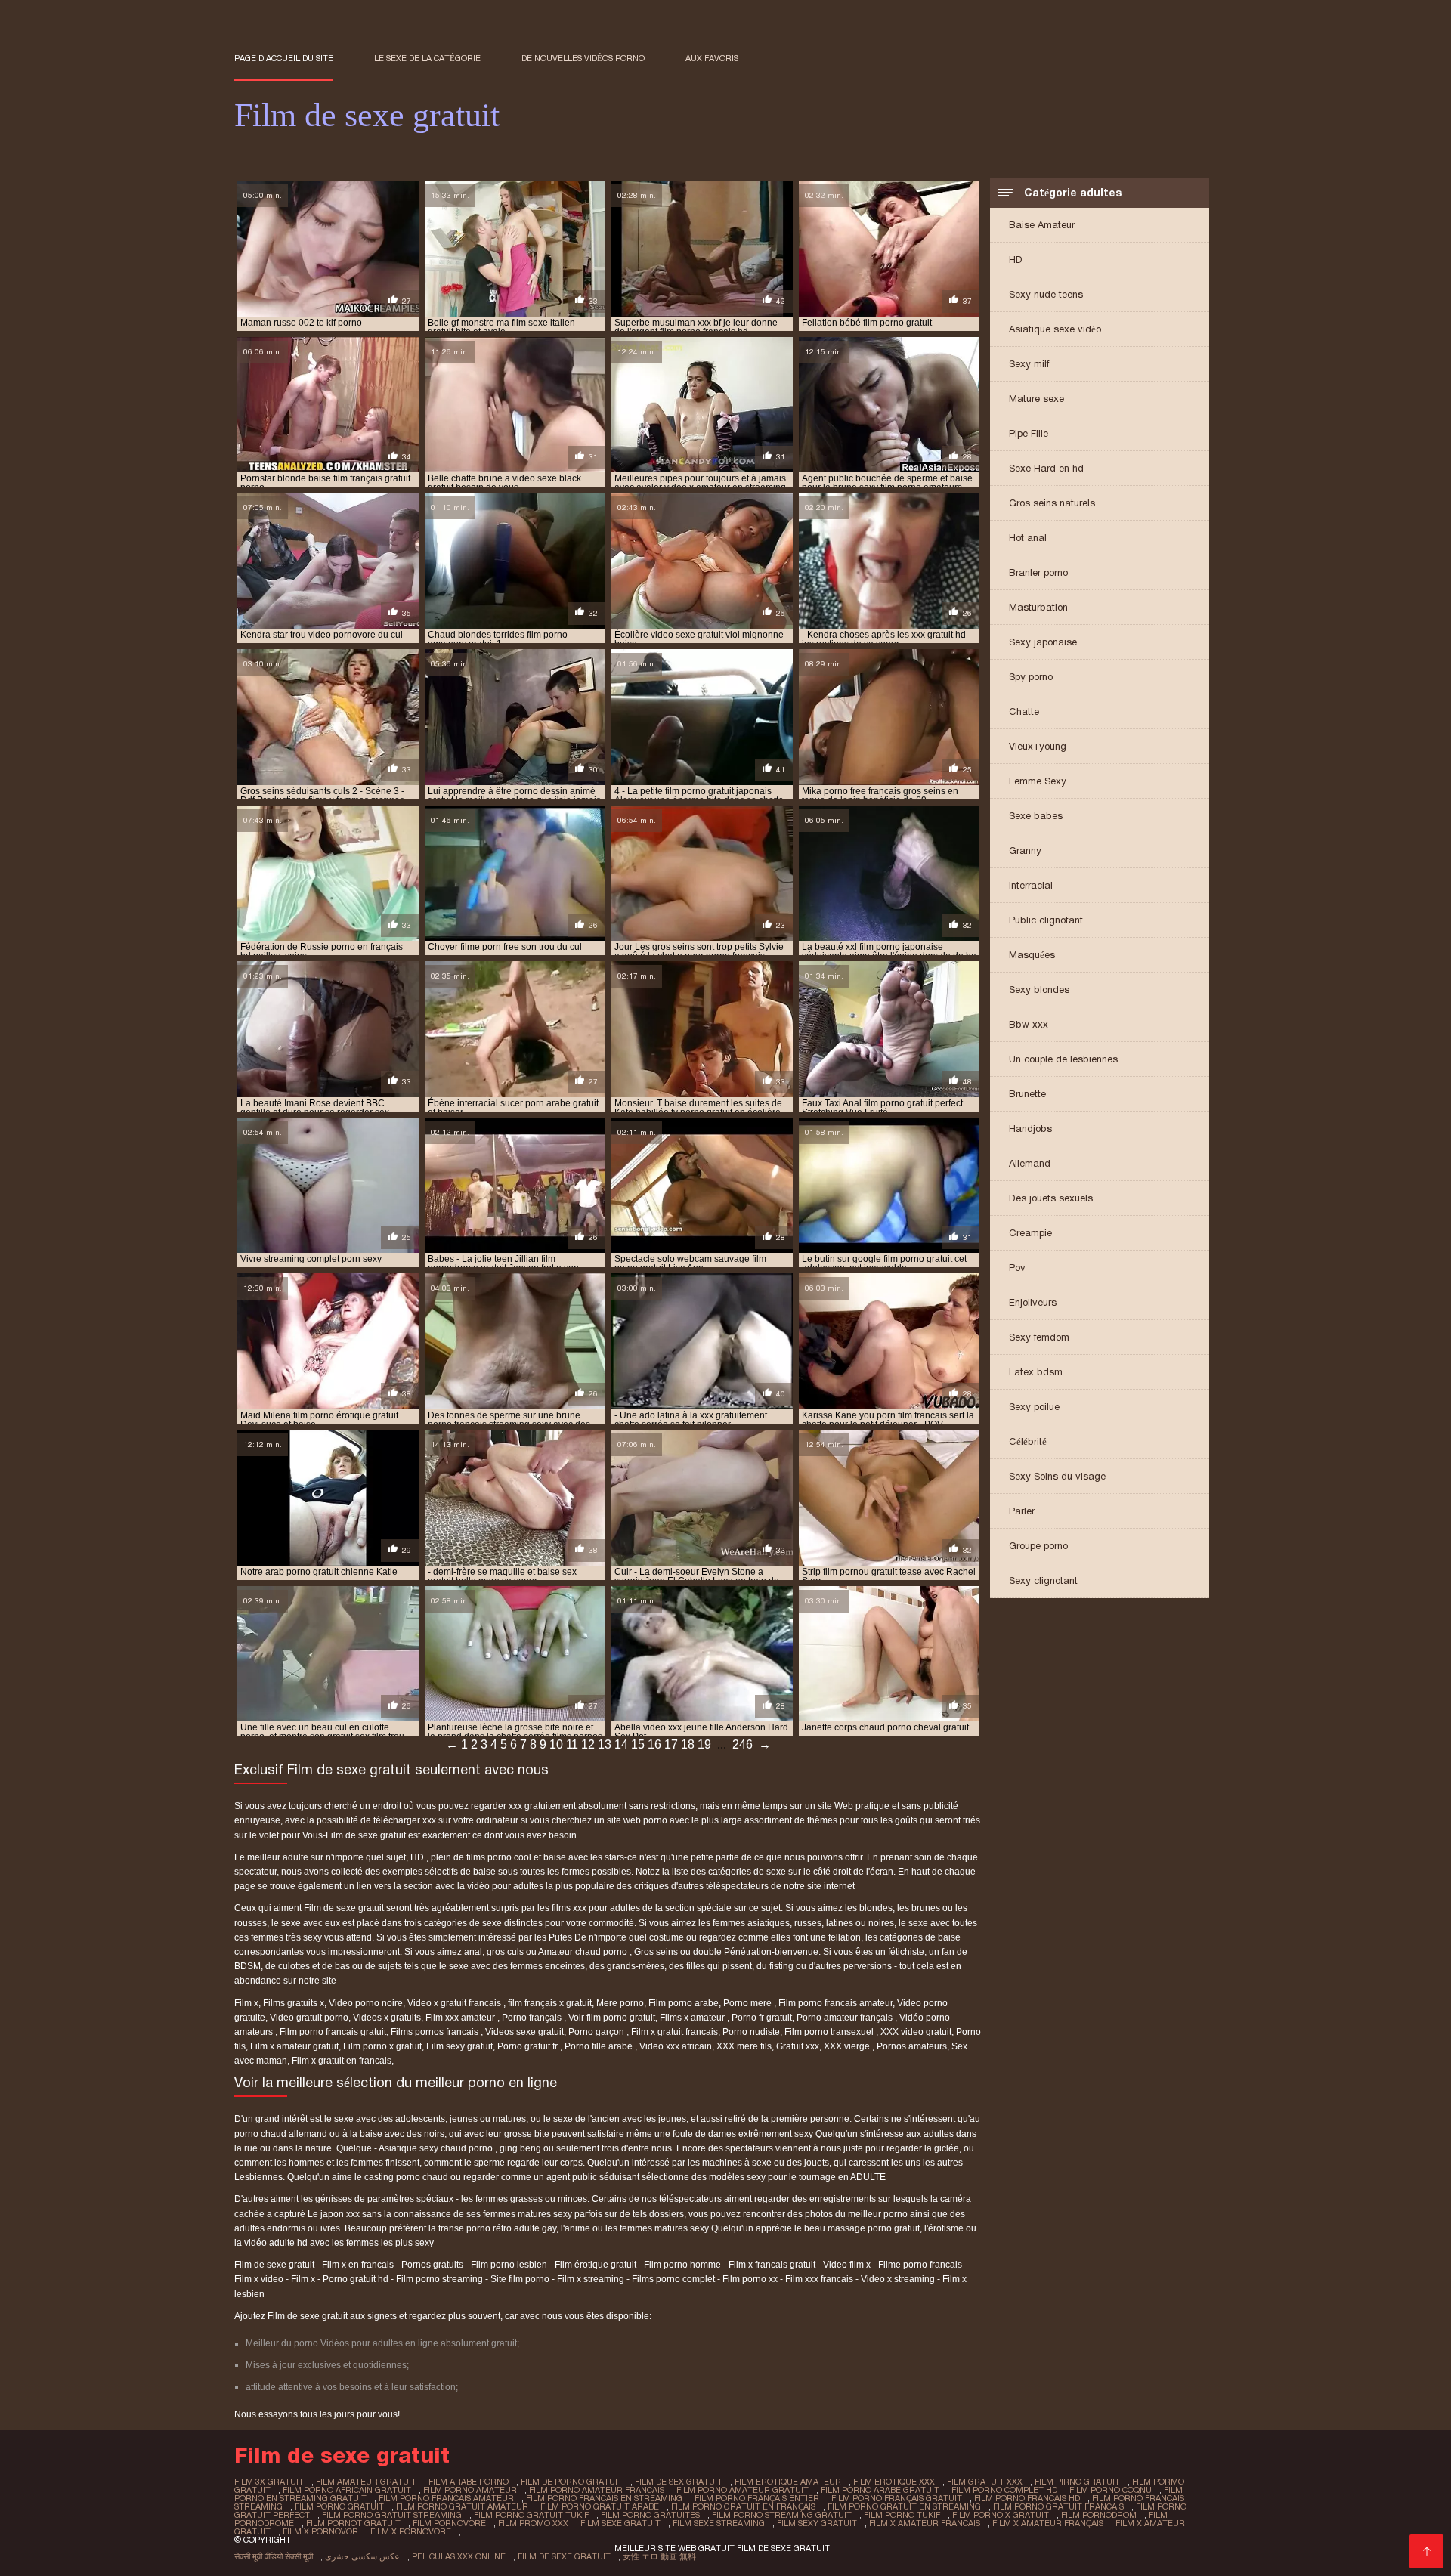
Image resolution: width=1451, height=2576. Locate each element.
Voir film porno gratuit (612, 2018)
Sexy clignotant (1043, 1580)
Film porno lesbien (509, 2265)
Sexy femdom (1039, 1337)
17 (671, 1744)
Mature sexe (1036, 399)
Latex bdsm (1036, 1372)
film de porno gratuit (572, 2482)
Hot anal (1028, 538)
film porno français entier (757, 2498)
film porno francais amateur (446, 2498)
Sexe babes (1036, 816)
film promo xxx (533, 2523)
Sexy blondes (1039, 990)
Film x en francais (358, 2265)
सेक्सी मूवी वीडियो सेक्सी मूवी (274, 2556)
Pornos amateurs (912, 2046)
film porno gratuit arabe (600, 2506)
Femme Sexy (1038, 781)
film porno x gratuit (1001, 2515)
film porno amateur (470, 2490)
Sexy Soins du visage (1057, 1476)
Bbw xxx (1029, 1024)
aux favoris (712, 58)
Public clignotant (1046, 920)
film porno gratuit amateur (462, 2506)
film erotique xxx (894, 2482)
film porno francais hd (1027, 2498)
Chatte (1024, 711)
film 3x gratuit (269, 2482)
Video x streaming (898, 2279)
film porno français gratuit (897, 2498)
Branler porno (1038, 572)
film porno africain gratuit (347, 2490)
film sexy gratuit (817, 2523)
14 (621, 1744)
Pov (1017, 1268)
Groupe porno (1038, 1546)
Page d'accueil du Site (284, 58)
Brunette (1027, 1094)
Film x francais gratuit (772, 2265)
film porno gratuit (339, 2506)
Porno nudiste (751, 2032)
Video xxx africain (676, 2046)
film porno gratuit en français (743, 2506)
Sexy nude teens (1046, 294)
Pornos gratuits (432, 2265)
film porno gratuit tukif (531, 2515)
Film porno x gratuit (382, 2046)
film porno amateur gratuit (743, 2490)
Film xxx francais (819, 2279)
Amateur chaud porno (584, 1952)
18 (688, 1744)
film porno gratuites (650, 2515)
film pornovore (449, 2523)
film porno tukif (902, 2515)
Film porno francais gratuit (333, 2032)
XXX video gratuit (916, 2032)
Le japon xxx (335, 2214)
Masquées (1032, 955)
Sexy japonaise (1043, 642)
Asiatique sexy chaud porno (437, 2148)
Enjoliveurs (1033, 1302)
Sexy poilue (1034, 1407)
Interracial (1031, 885)
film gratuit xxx (985, 2482)
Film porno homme (682, 2265)
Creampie (1030, 1233)
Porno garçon (597, 2032)
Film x (246, 2003)
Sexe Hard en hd (1046, 468)
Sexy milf (1029, 364)
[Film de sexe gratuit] (1426, 2551)
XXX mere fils (744, 2046)
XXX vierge (848, 2046)
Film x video (259, 2279)
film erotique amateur (788, 2482)
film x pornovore (411, 2531)
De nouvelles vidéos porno (583, 58)
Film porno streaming (439, 2279)
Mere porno (620, 2003)
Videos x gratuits (387, 2018)
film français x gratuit (550, 2003)
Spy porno (1031, 677)
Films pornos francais (436, 2032)
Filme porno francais (920, 2265)
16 (654, 1744)
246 (743, 1744)
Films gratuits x (294, 2003)
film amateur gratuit (366, 2482)
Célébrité (1028, 1441)
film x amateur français (1048, 2523)
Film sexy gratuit (459, 2046)
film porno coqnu (1111, 2490)
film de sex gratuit (679, 2482)
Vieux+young (1038, 746)
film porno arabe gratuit (880, 2490)
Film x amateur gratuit (294, 2046)
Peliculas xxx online (459, 2556)
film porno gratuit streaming (392, 2515)
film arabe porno (469, 2482)
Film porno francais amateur (835, 2003)
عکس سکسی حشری (362, 2556)
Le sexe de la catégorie (427, 58)
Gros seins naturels (1052, 503)
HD (1016, 260)
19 (704, 1744)
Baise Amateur (1042, 225)
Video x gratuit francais (455, 2003)
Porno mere (749, 2003)
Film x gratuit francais (674, 2032)
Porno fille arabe (600, 2046)
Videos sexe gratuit (524, 2032)
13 (605, 1744)
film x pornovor (320, 2531)
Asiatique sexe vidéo (1055, 329)
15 (638, 1744)
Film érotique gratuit (596, 2265)
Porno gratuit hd (356, 2279)
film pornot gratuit (353, 2523)
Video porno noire (366, 2003)
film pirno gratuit (1077, 2482)
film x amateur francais (925, 2523)
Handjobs (1030, 1129)
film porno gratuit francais (1058, 2506)
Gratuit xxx (798, 2046)
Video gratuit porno (309, 2018)
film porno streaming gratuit (782, 2515)
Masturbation (1038, 607)
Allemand (1030, 1163)
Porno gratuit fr (529, 2046)
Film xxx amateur (461, 2018)
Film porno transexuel (830, 2032)
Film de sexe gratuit (274, 2265)
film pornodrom (1099, 2515)
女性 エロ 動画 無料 (659, 2556)
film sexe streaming (719, 2523)
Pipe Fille (1029, 433)
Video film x (847, 2265)
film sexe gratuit (620, 2523)
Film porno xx (750, 2279)
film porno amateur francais (597, 2490)
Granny (1025, 850)
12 (588, 1744)
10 (556, 1744)
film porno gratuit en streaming (904, 2506)
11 (572, 1744)
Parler (1022, 1511)
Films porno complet (673, 2279)
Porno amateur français (846, 2018)
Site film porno (520, 2279)
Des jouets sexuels (1051, 1198)
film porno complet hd (1004, 2490)
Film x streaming (591, 2279)
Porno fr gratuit (762, 2018)
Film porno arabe (684, 2003)
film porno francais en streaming (604, 2498)
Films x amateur (693, 2018)
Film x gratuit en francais (342, 2061)
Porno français (533, 2018)
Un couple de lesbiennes (1063, 1059)
